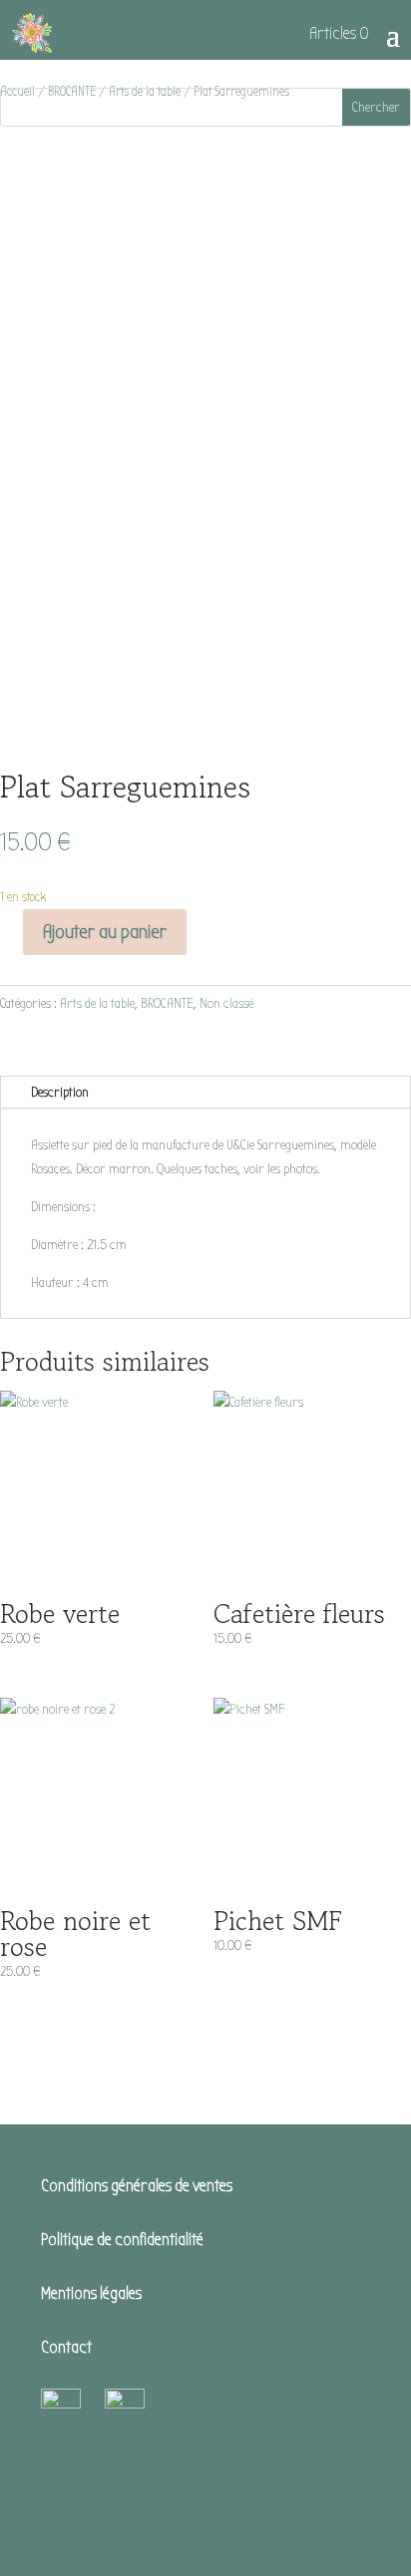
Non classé (226, 1003)
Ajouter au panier (105, 932)
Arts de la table (97, 1003)
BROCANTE (167, 1003)
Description (60, 1092)
